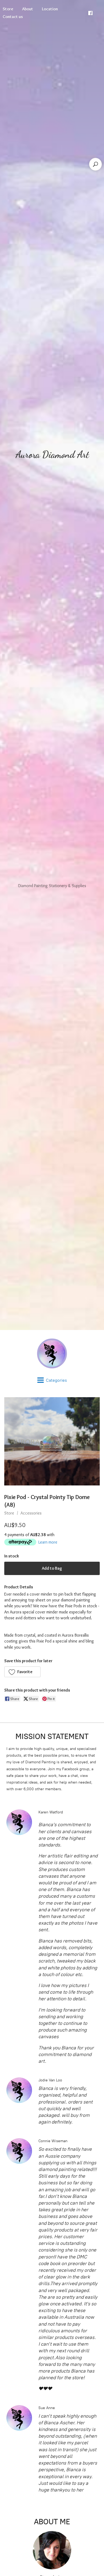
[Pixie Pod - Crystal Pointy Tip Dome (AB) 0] (52, 1441)
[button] (22, 1672)
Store (9, 1513)
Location (50, 9)
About (28, 9)
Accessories (31, 1513)
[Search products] (95, 164)
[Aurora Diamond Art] (52, 1353)
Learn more (48, 1542)
